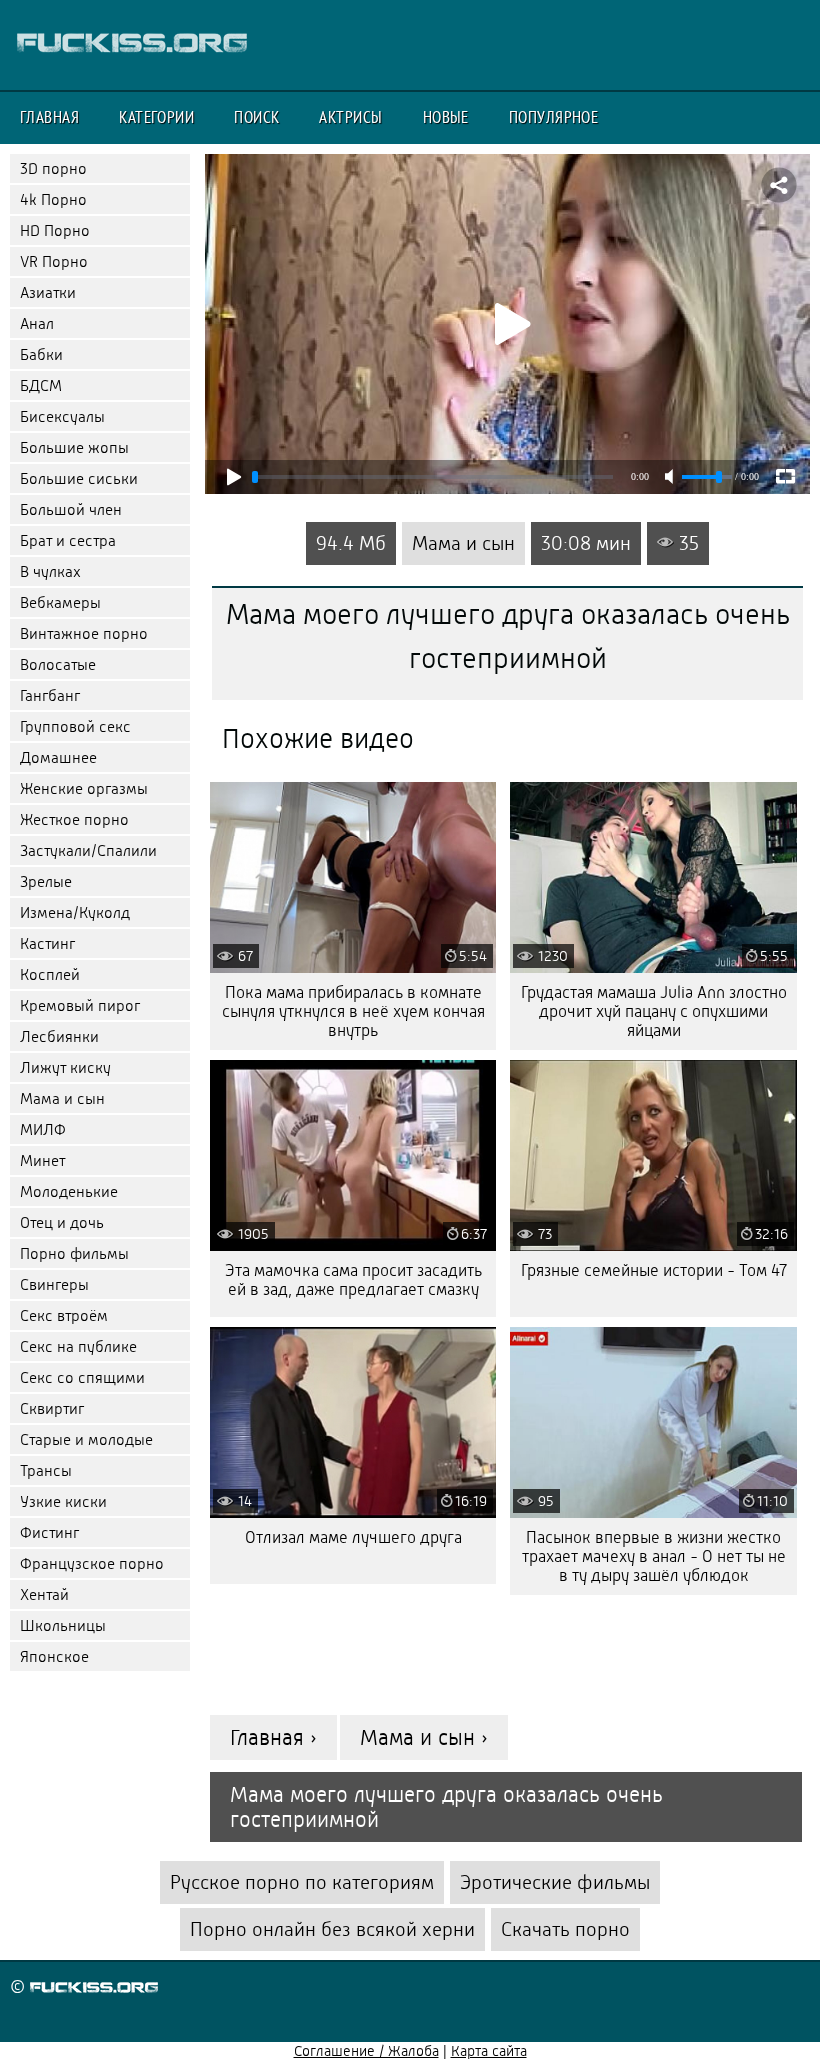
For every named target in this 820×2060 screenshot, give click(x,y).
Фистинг (49, 1532)
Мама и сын (62, 1098)
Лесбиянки (59, 1036)
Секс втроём (64, 1315)
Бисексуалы (62, 416)
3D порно (53, 168)
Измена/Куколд (75, 912)
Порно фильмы (74, 1253)
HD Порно (55, 230)
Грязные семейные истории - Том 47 (654, 1270)
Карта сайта (489, 2051)
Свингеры (54, 1284)
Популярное (554, 117)
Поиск (256, 117)
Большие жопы (74, 447)
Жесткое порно (74, 819)
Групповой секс (75, 726)
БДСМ (41, 385)
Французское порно (92, 1563)
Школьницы (63, 1625)
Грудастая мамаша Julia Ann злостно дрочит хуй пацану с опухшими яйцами (654, 1011)
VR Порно (54, 261)
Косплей (50, 974)
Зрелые (46, 881)
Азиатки (48, 292)
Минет (42, 1160)
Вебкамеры (60, 602)
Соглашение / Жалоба (366, 2051)
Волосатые (58, 664)
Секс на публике (78, 1346)
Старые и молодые (86, 1439)
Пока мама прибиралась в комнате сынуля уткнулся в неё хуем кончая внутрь (353, 1011)
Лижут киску (65, 1067)
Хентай (44, 1594)
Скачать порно (565, 1929)
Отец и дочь (62, 1222)
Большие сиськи (79, 478)
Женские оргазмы (84, 788)
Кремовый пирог (80, 1005)
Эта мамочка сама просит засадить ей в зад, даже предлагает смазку (353, 1280)
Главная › (273, 1737)
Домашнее (58, 757)
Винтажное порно (84, 633)
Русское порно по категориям (302, 1882)
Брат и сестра (68, 540)
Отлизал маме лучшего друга (353, 1537)
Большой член (71, 509)
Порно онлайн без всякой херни (332, 1929)
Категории (156, 117)
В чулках (50, 571)
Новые (446, 117)
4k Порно (53, 199)
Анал (37, 323)
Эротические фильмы (555, 1882)
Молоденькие (69, 1191)
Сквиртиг (52, 1408)
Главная (49, 117)
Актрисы (350, 117)
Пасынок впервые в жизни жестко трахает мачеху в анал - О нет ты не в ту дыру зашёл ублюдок (654, 1556)
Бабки (41, 354)
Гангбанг (50, 695)
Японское (54, 1656)
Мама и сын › (424, 1737)
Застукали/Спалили (88, 850)
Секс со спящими (82, 1377)
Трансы (46, 1470)
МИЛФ (43, 1129)
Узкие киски (63, 1501)
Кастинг (47, 943)
